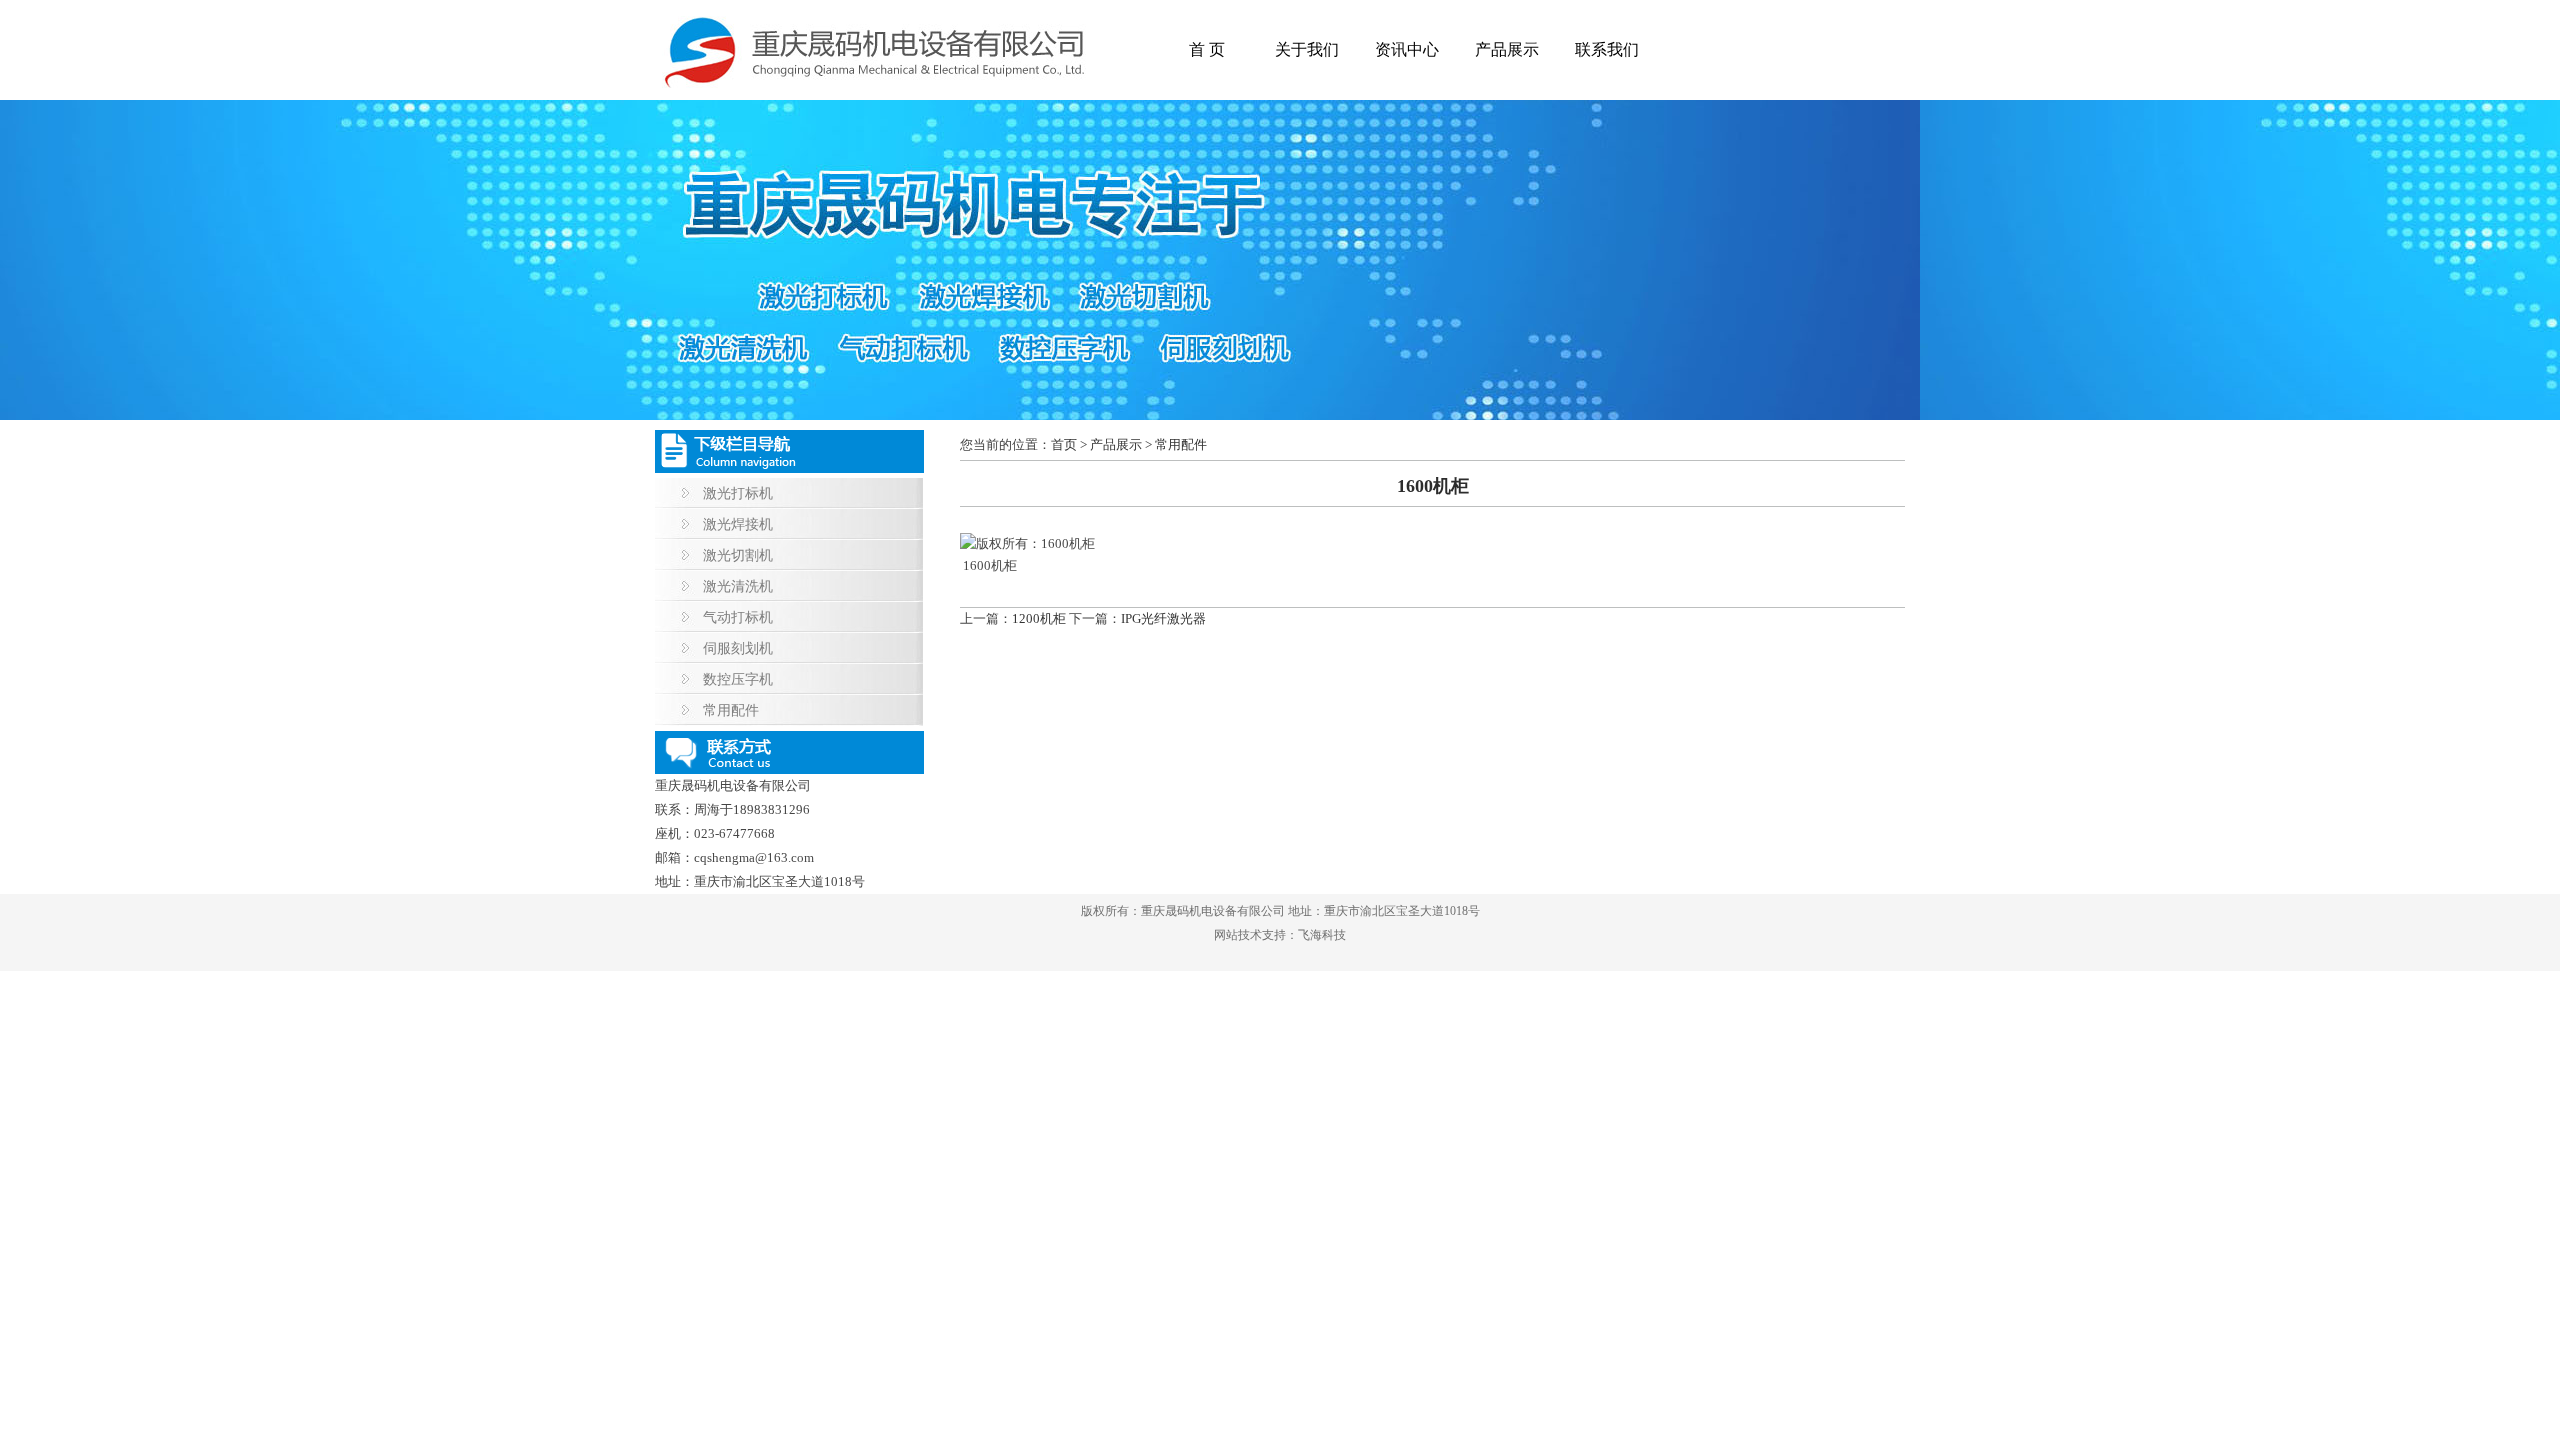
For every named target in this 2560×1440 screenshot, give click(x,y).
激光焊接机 (738, 524)
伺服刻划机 (738, 648)
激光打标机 (738, 493)
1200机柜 (1039, 618)
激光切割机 (738, 555)
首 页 (1207, 49)
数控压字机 (738, 679)
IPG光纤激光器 (1163, 618)
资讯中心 (1407, 49)
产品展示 (1507, 49)
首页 (1064, 444)
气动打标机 (738, 617)
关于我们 (1307, 49)
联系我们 (1607, 49)
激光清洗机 (738, 586)
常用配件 (731, 710)
